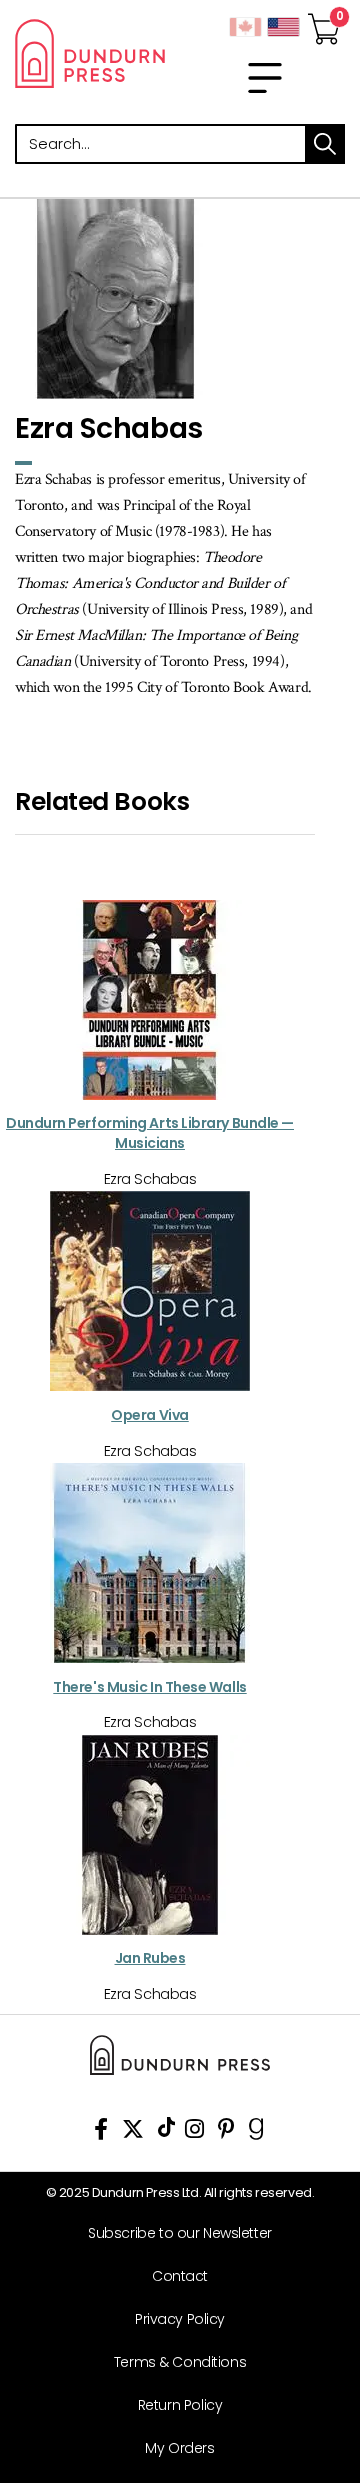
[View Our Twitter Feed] (133, 2132)
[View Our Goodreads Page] (256, 2132)
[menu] (265, 78)
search (325, 144)
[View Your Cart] (324, 23)
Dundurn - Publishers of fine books (90, 53)
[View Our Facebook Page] (101, 2132)
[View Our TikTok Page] (166, 2132)
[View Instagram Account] (194, 2132)
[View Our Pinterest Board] (226, 2132)
